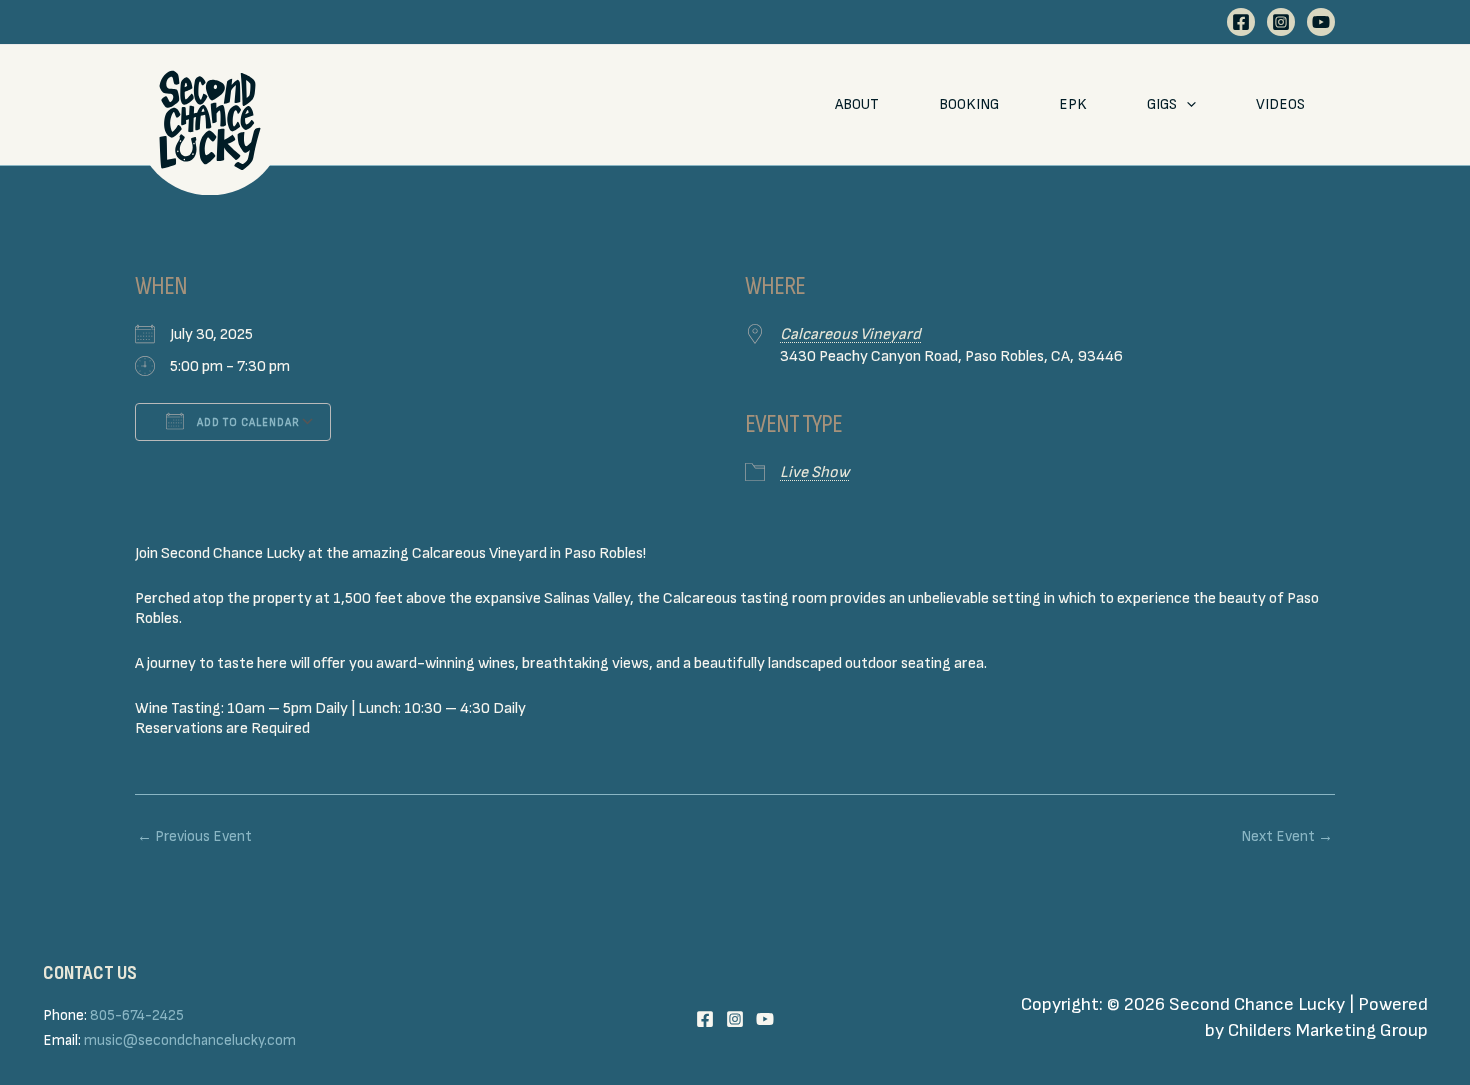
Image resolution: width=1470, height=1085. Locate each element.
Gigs (1162, 104)
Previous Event (194, 836)
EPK (1073, 104)
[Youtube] (1321, 22)
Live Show (814, 472)
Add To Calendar (247, 422)
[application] (1186, 105)
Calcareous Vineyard (850, 334)
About (857, 104)
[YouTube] (765, 1019)
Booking (969, 104)
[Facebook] (1241, 22)
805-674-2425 (137, 1015)
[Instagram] (1281, 22)
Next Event (1287, 836)
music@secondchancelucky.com (190, 1040)
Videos (1280, 104)
